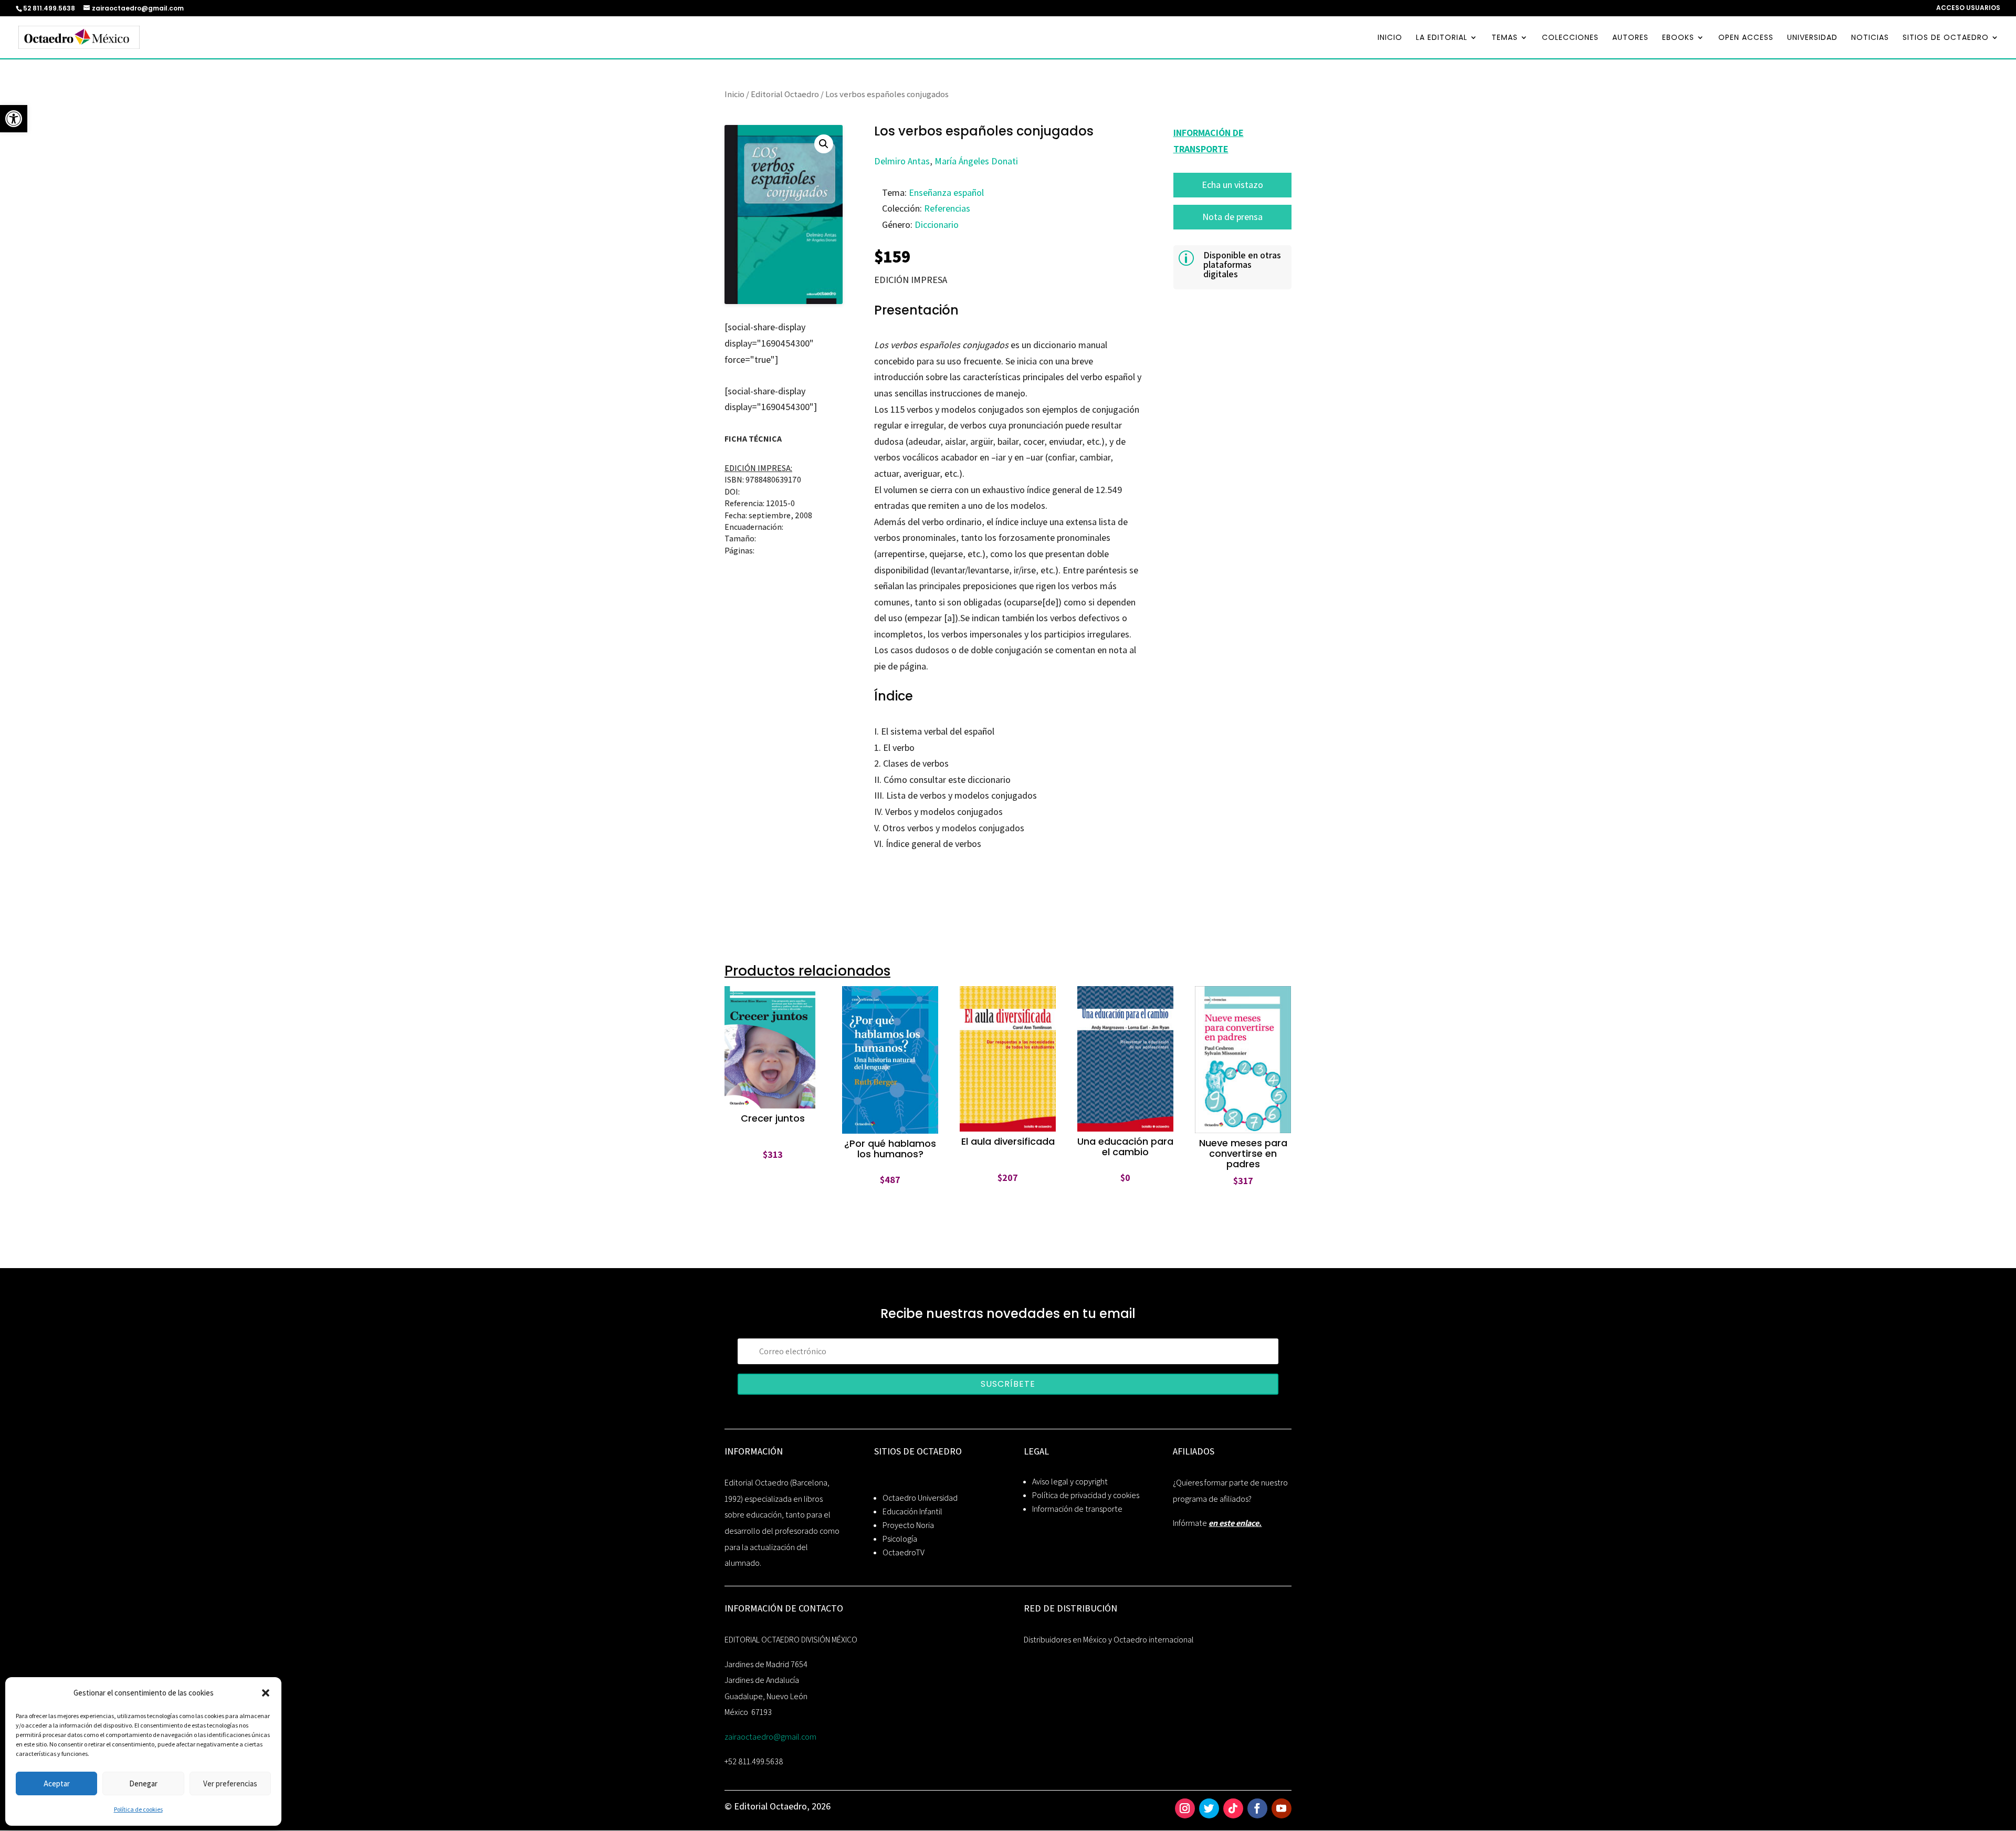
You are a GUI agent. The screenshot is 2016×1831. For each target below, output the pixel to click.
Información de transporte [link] (1077, 1509)
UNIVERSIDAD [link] (1812, 38)
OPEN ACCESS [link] (1746, 38)
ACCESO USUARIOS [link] (1968, 8)
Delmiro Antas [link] (902, 161)
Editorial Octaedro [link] (785, 94)
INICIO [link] (1390, 38)
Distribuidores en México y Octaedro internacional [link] (1109, 1640)
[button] (266, 1693)
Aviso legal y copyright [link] (1070, 1482)
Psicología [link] (900, 1539)
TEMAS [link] (1505, 38)
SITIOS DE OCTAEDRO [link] (1946, 38)
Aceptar (57, 1783)
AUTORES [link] (1630, 38)
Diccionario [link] (937, 224)
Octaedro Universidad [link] (920, 1498)
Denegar (143, 1783)
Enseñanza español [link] (946, 192)
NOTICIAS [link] (1870, 38)
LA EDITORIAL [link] (1442, 38)
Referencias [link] (947, 208)
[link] (14, 119)
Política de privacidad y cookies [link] (1086, 1495)
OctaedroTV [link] (904, 1552)
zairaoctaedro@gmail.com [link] (770, 1737)
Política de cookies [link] (138, 1809)
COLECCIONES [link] (1570, 38)
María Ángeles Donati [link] (976, 161)
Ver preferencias (230, 1783)
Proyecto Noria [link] (908, 1525)
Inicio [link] (734, 94)
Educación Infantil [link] (912, 1511)
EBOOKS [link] (1678, 38)
